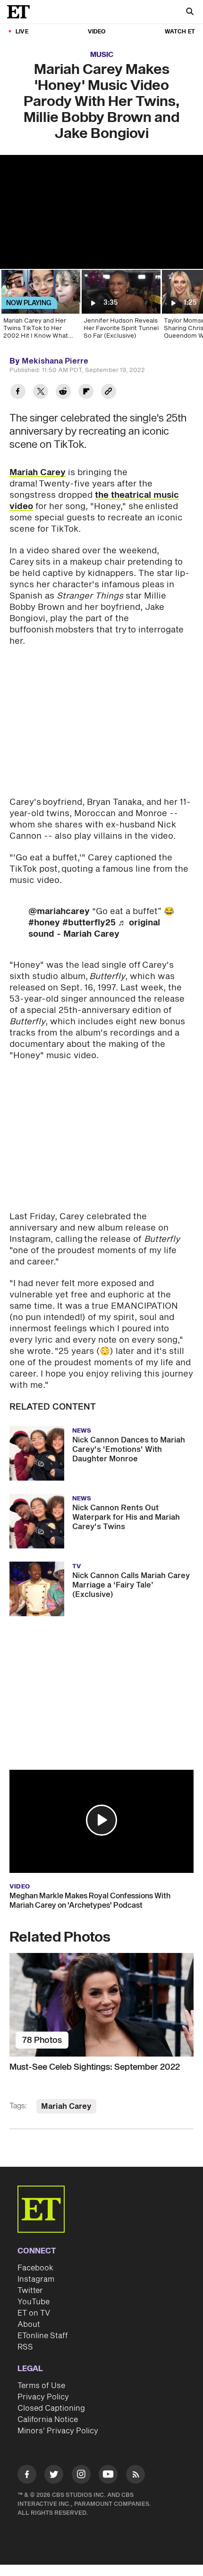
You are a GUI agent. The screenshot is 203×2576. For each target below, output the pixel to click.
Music (102, 55)
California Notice (48, 2420)
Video (97, 32)
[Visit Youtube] (108, 2474)
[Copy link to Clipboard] (109, 393)
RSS (25, 2347)
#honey (44, 923)
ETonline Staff (43, 2336)
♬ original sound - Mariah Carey (94, 928)
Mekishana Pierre (55, 361)
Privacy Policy (43, 2397)
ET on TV (34, 2313)
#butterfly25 (89, 923)
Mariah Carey (38, 473)
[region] (101, 212)
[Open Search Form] (190, 12)
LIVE (22, 32)
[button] (101, 1820)
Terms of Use (41, 2386)
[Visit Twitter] (54, 2476)
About (29, 2325)
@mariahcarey (59, 911)
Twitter (30, 2291)
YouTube (34, 2302)
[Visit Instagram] (81, 2476)
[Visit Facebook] (27, 2476)
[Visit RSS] (135, 2476)
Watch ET (180, 32)
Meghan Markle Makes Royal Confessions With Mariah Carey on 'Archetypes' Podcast (90, 1901)
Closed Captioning (51, 2408)
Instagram (36, 2279)
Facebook (35, 2268)
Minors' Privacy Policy (58, 2431)
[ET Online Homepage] (21, 12)
